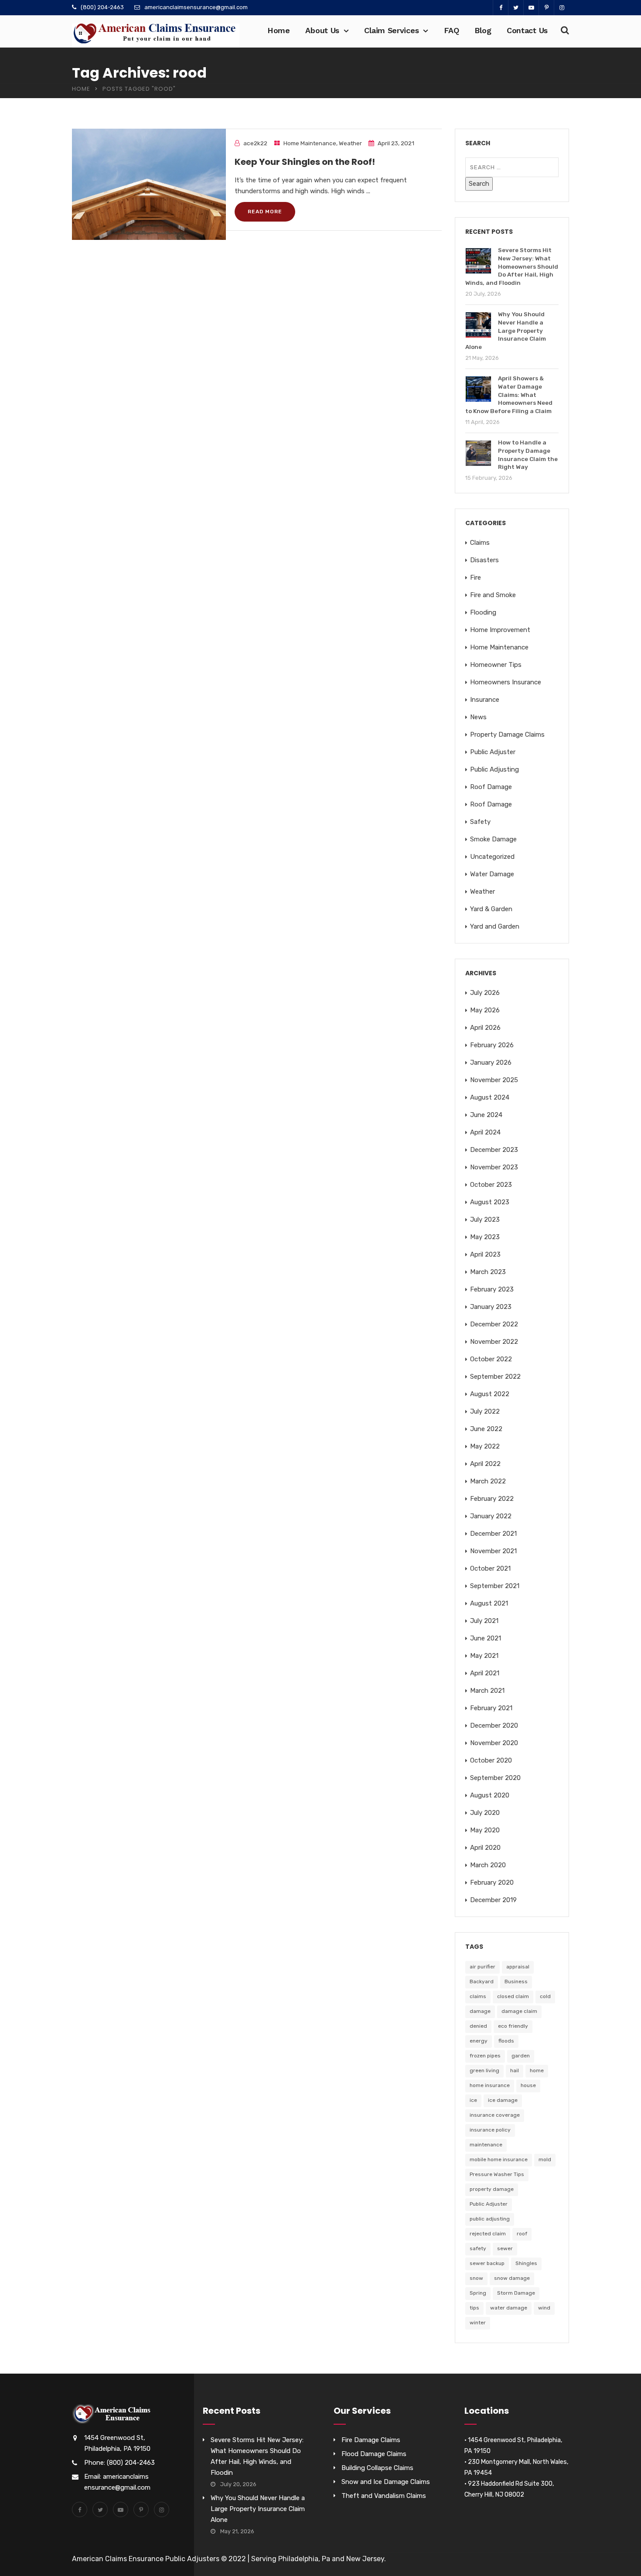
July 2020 (485, 1813)
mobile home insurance (499, 2159)
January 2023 (491, 1307)
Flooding (483, 612)
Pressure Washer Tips (497, 2174)
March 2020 (488, 1865)
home (537, 2070)
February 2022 (492, 1499)
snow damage (512, 2278)
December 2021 (493, 1534)
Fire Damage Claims (371, 2440)
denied (478, 2026)
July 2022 (485, 1411)
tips (474, 2308)
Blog (483, 30)
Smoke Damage (493, 839)
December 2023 (494, 1150)
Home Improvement (500, 630)
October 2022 (491, 1359)
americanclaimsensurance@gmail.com (196, 7)
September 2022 (495, 1377)
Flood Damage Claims (374, 2454)
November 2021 (493, 1551)
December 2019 (493, 1900)
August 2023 (490, 1202)
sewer (505, 2248)
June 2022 (486, 1429)
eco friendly (513, 2026)
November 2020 (494, 1743)
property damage (492, 2189)
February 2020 (492, 1882)
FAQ (452, 30)
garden (521, 2056)
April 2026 (485, 1028)
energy (479, 2041)
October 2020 (491, 1760)
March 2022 (488, 1481)
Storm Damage (516, 2293)
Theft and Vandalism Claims (384, 2496)
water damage (509, 2308)
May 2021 (484, 1656)
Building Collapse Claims (377, 2468)
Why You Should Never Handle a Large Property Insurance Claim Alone (258, 2509)
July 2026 (485, 993)
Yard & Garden (491, 909)
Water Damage (492, 874)
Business (516, 1982)
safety (478, 2248)
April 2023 (485, 1254)
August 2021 (489, 1603)
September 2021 (495, 1586)
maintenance (486, 2145)
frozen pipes (485, 2056)
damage (480, 2011)
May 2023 (485, 1237)
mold (545, 2159)
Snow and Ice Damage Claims (386, 2482)
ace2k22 (255, 143)
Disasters (484, 560)
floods (506, 2041)
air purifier (482, 1967)
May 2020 (485, 1830)
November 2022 (494, 1342)
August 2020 (490, 1795)
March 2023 (488, 1272)
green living (484, 2070)
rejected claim (488, 2234)
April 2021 (485, 1673)
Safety (480, 822)
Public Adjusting (494, 769)
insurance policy (490, 2130)
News (478, 717)
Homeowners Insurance (506, 682)
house (528, 2085)
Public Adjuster (493, 752)
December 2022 (494, 1324)
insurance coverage (495, 2115)
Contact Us (527, 30)
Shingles (526, 2263)
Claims (480, 543)
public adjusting (490, 2219)
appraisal (518, 1967)
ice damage (503, 2100)
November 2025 (494, 1080)
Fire (476, 577)
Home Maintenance (310, 143)
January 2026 (491, 1063)
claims (478, 1996)
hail (515, 2070)
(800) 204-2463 (102, 7)
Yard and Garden (495, 926)
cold (545, 1996)
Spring (478, 2293)
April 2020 (485, 1848)
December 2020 (494, 1725)
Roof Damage (491, 787)
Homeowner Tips (496, 665)
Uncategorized (492, 857)
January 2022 (491, 1516)
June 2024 (486, 1115)
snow (476, 2278)
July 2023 (485, 1220)
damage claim (519, 2011)
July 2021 (484, 1621)
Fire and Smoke (493, 595)
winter (478, 2323)
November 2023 (494, 1167)
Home (279, 30)
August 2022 (490, 1394)
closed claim (513, 1996)
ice (473, 2100)
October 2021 (490, 1568)
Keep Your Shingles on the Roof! (305, 162)
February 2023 (492, 1289)
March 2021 (487, 1691)
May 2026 (485, 1010)
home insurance (490, 2085)
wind (544, 2308)
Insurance (485, 700)
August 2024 (490, 1097)
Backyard (482, 1982)
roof (522, 2234)
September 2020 (495, 1778)
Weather (350, 143)
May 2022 (485, 1446)
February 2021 (491, 1708)
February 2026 (492, 1045)
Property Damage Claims (507, 735)
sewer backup (487, 2263)
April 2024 (485, 1132)
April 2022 (485, 1464)
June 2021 (486, 1638)
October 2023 (491, 1185)
